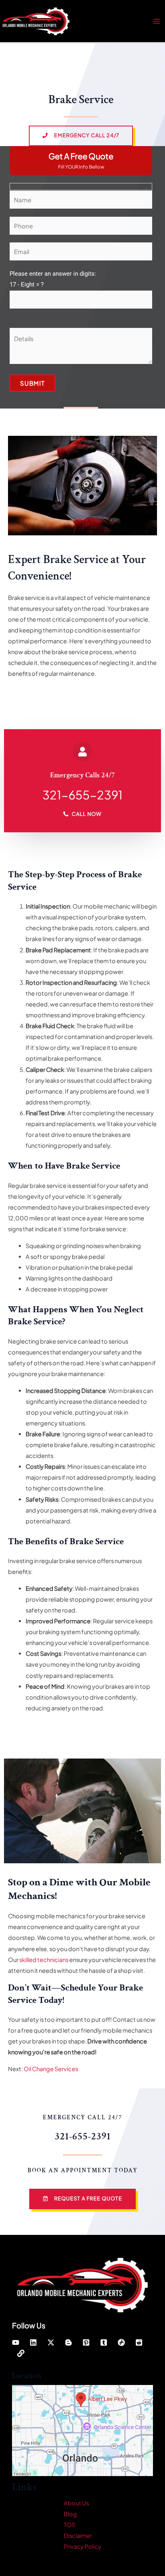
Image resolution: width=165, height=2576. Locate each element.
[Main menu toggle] (157, 21)
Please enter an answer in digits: (53, 279)
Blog (70, 2514)
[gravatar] (121, 2342)
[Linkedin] (33, 2342)
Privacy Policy (82, 2546)
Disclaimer (78, 2535)
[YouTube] (16, 2342)
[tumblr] (104, 2342)
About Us (76, 2503)
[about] (21, 2353)
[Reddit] (139, 2342)
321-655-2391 (82, 795)
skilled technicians (44, 1960)
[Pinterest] (86, 2342)
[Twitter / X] (51, 2342)
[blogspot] (68, 2342)
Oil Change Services (51, 2069)
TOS (69, 2525)
